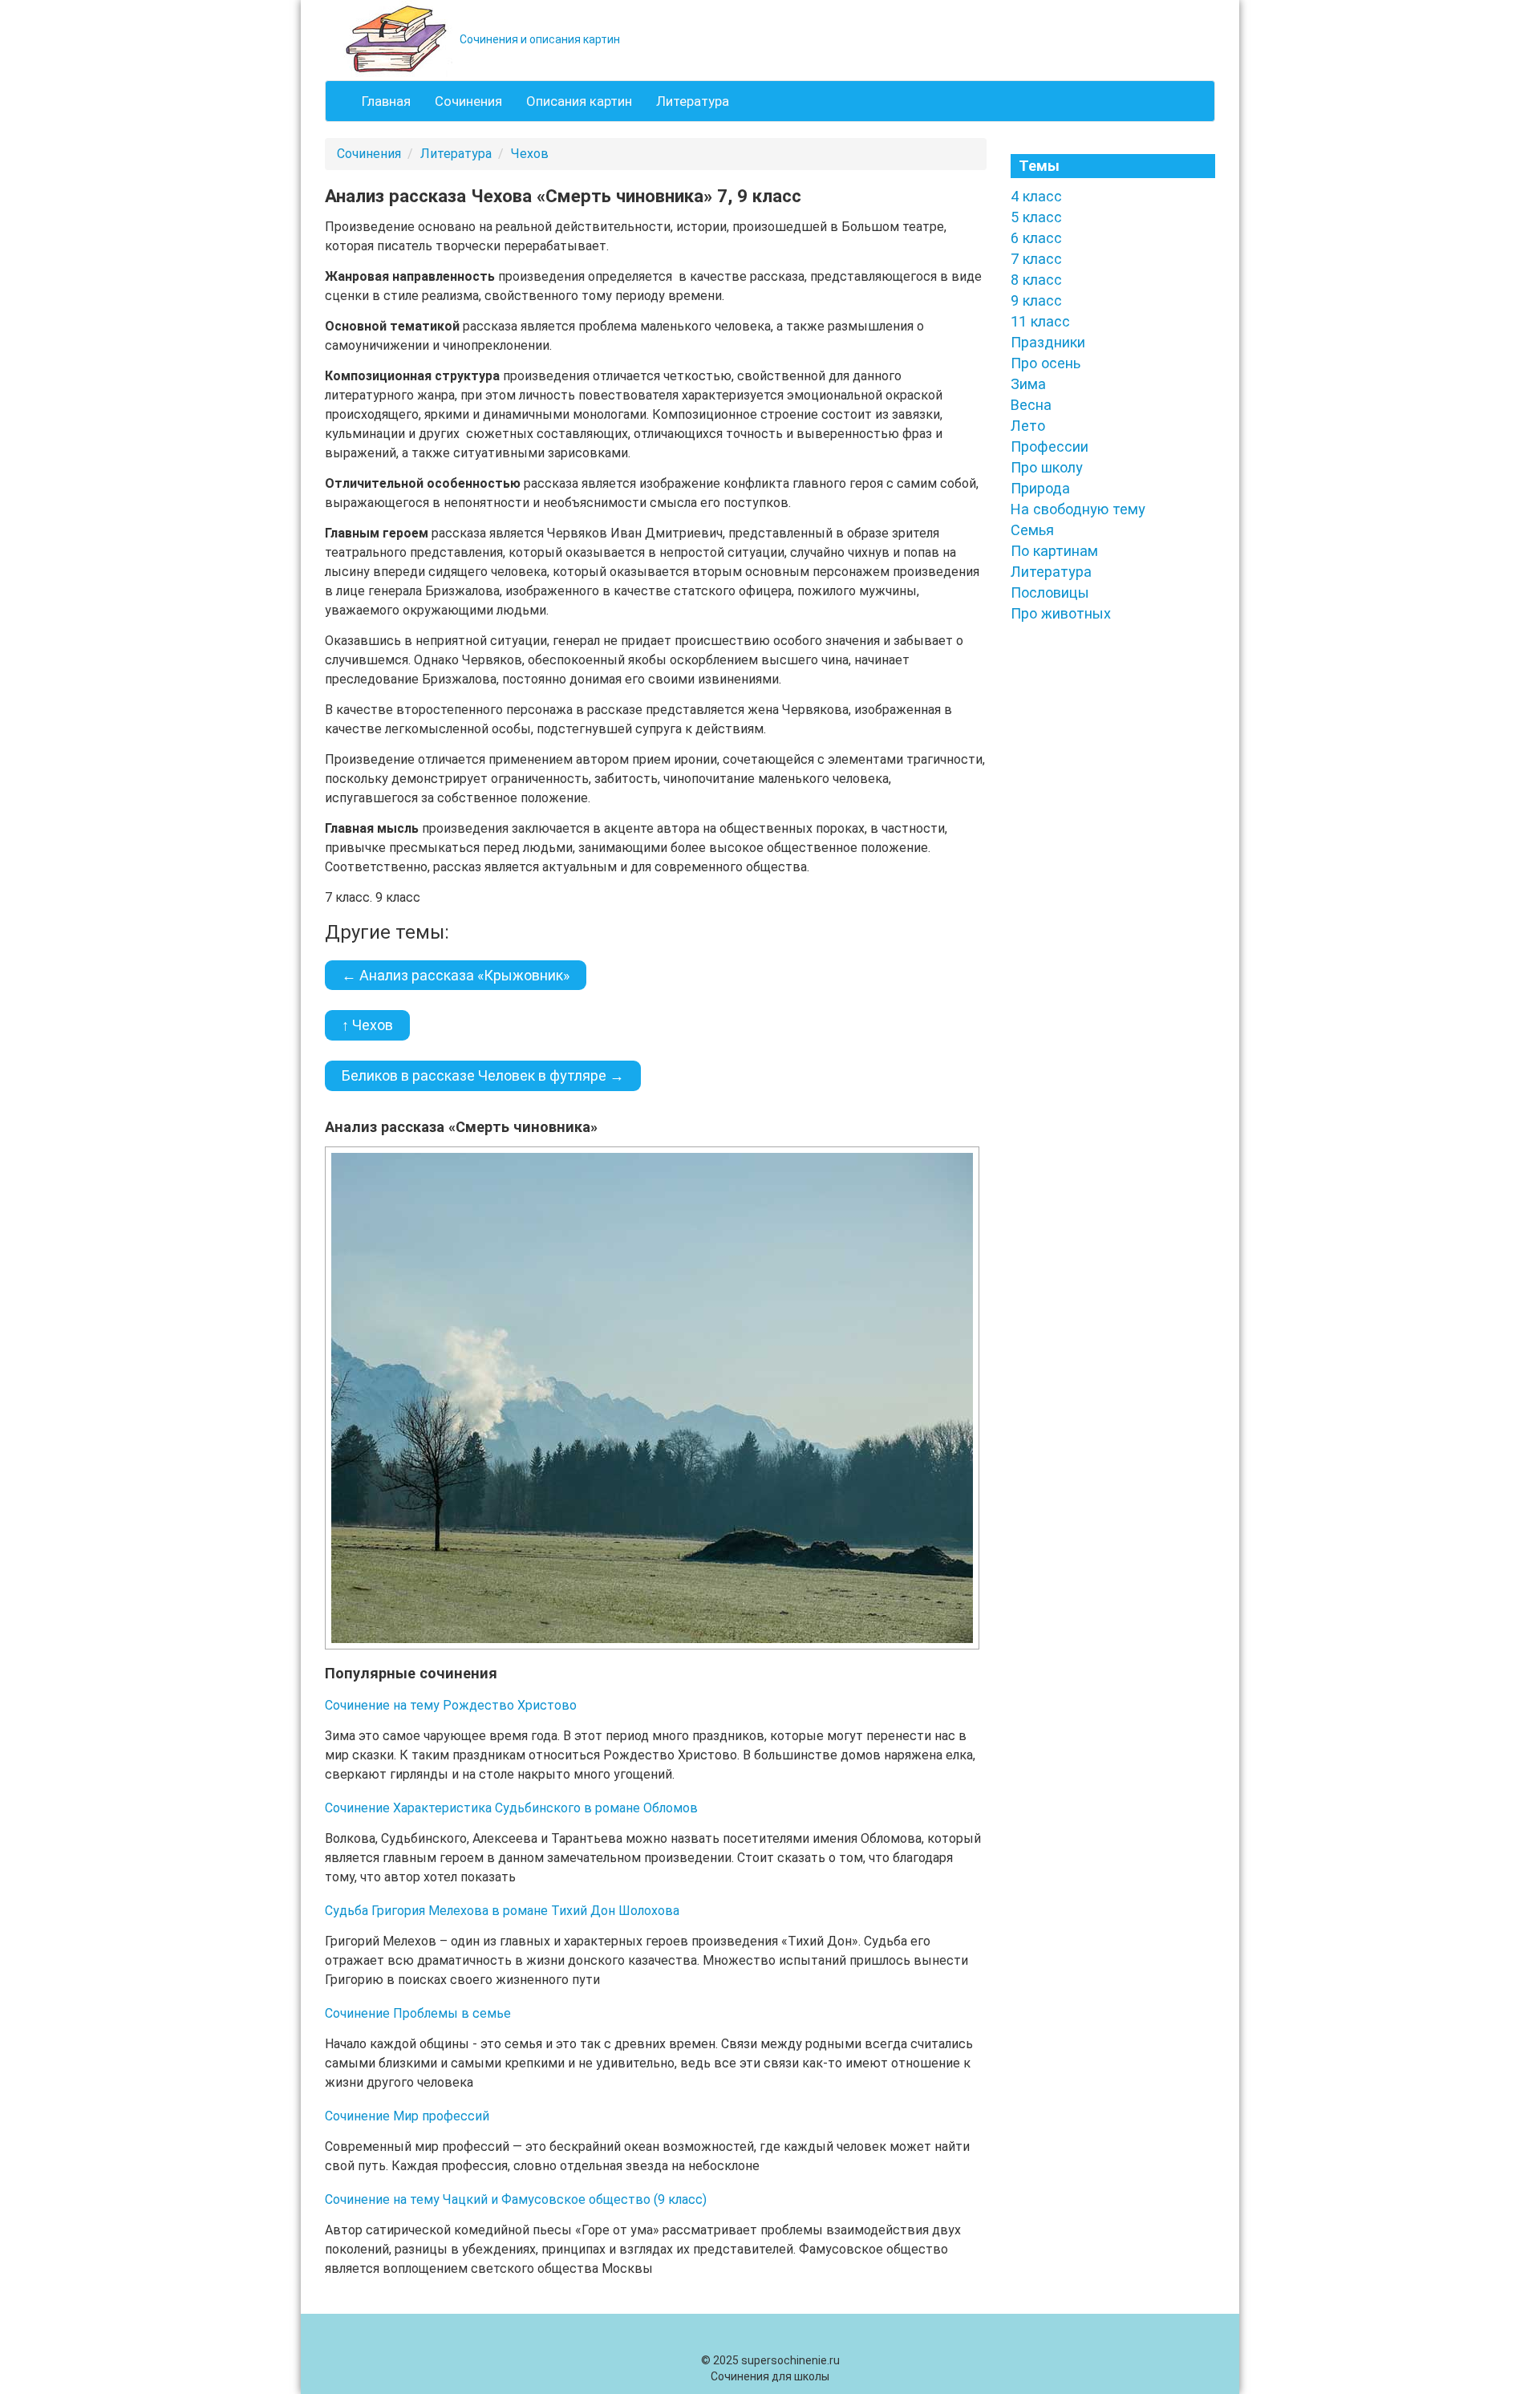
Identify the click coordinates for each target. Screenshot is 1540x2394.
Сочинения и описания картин (539, 39)
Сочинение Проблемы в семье (418, 2013)
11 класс (1040, 321)
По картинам (1054, 551)
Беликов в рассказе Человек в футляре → (483, 1075)
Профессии (1050, 446)
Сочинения (468, 101)
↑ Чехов (367, 1025)
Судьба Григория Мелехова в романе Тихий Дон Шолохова (502, 1911)
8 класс (1036, 280)
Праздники (1048, 342)
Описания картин (579, 101)
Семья (1032, 530)
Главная (386, 101)
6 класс (1036, 238)
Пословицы (1050, 592)
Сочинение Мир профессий (407, 2116)
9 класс (1036, 300)
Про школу (1047, 467)
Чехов (530, 154)
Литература (693, 101)
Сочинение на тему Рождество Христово (451, 1705)
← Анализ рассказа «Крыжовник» (456, 975)
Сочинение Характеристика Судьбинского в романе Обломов (511, 1808)
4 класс (1036, 196)
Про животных (1061, 613)
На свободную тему (1078, 509)
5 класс (1036, 217)
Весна (1031, 405)
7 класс (1036, 259)
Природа (1040, 488)
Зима (1028, 384)
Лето (1028, 426)
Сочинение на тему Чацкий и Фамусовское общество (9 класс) (516, 2199)
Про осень (1046, 363)
